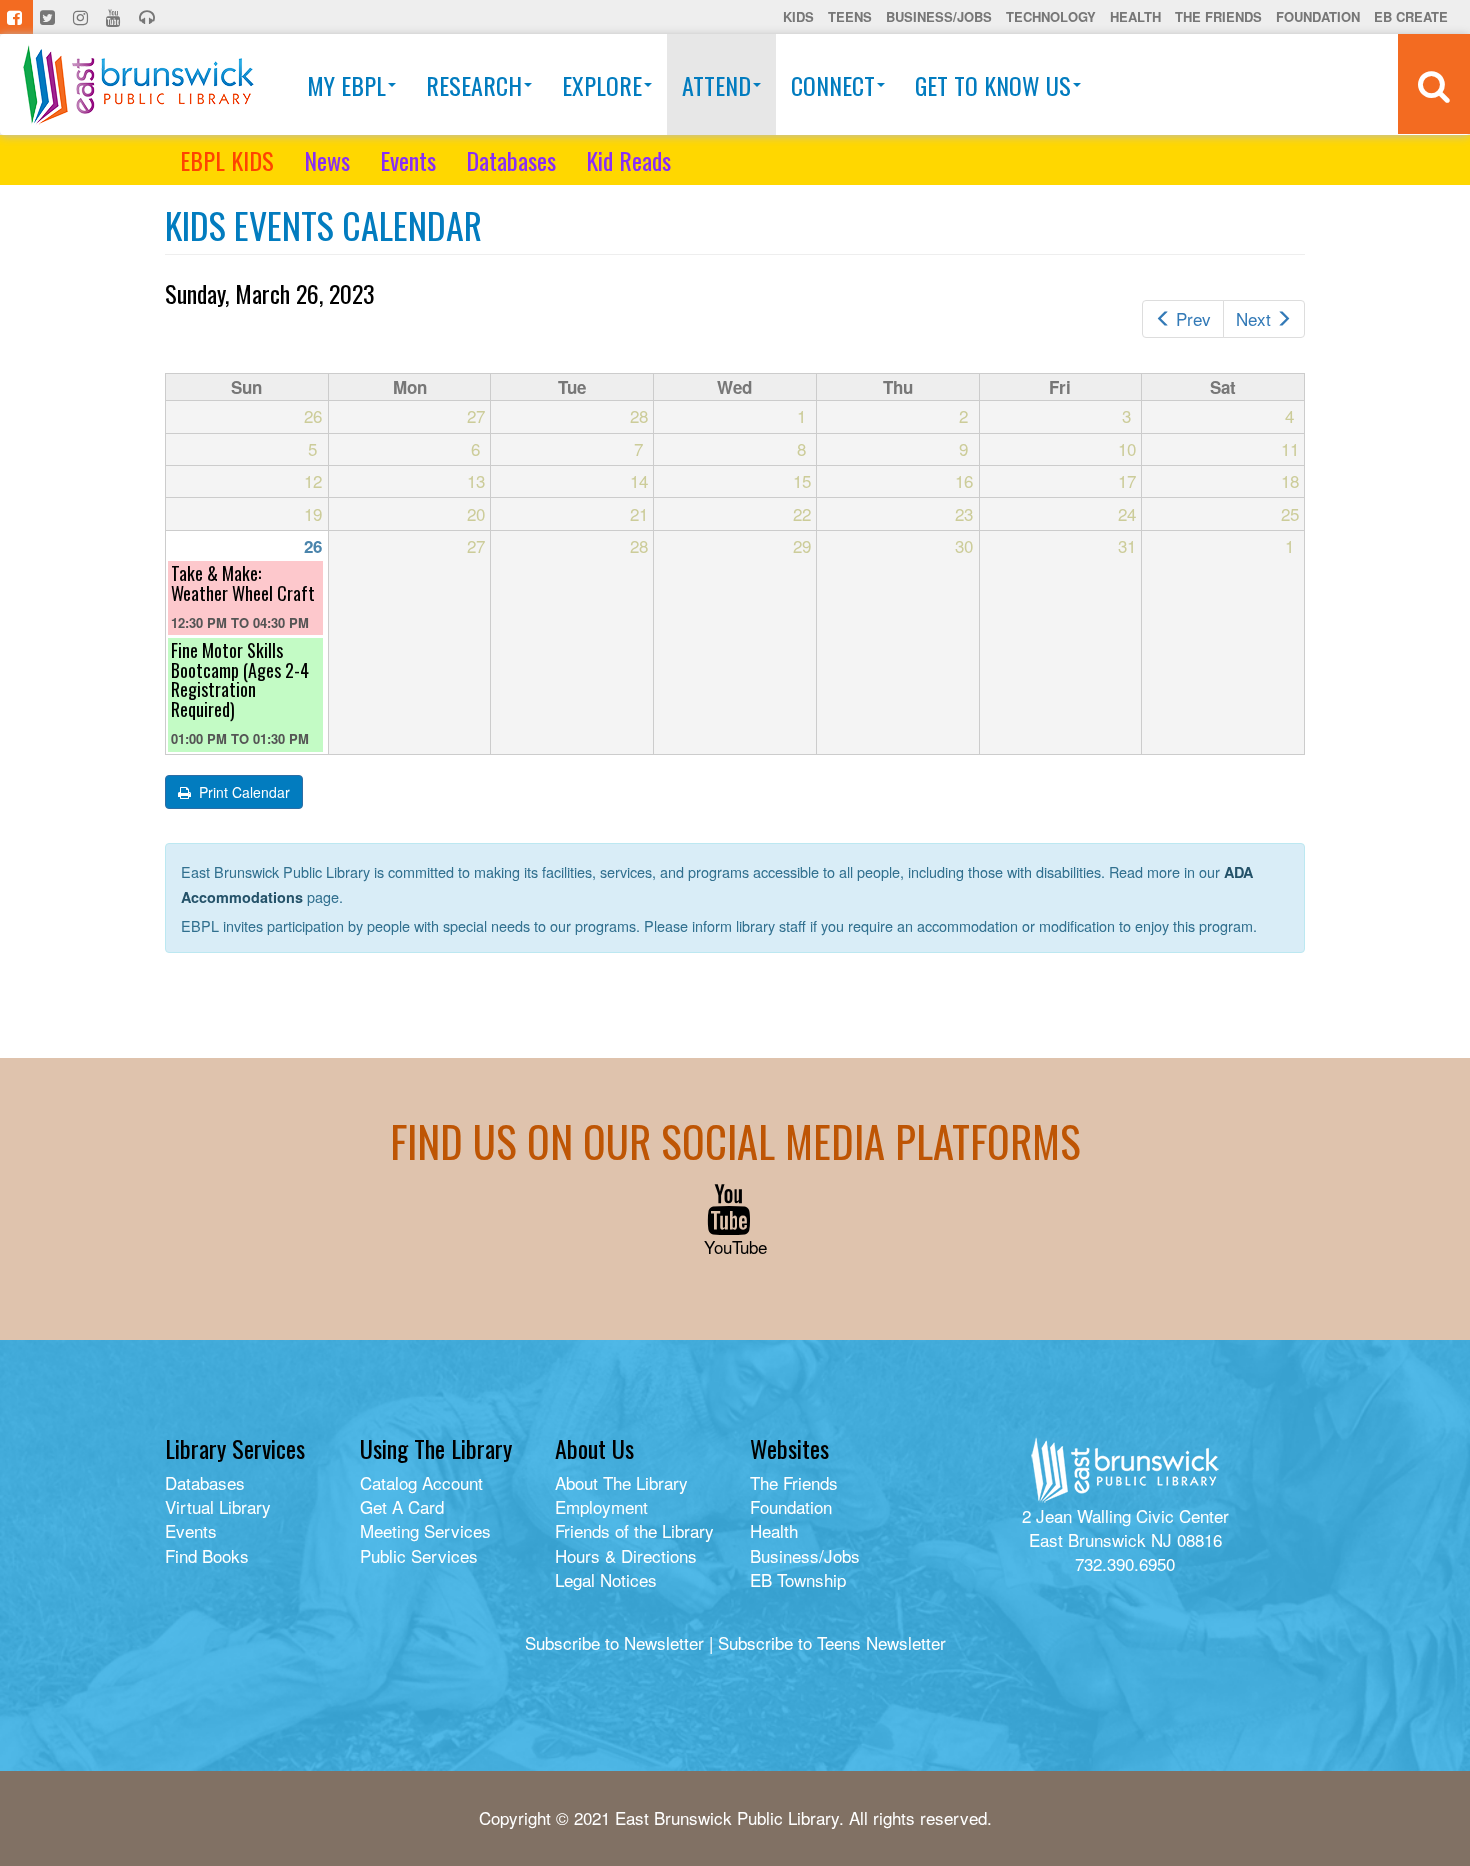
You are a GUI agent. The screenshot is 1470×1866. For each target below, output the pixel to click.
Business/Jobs (939, 16)
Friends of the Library (634, 1530)
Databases (511, 160)
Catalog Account (421, 1482)
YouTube (735, 1246)
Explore (602, 85)
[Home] (138, 84)
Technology (1051, 16)
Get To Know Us (993, 85)
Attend (716, 85)
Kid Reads (628, 160)
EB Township (798, 1579)
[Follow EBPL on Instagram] (82, 17)
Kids (798, 16)
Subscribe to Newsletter (614, 1642)
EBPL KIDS (227, 160)
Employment (601, 1506)
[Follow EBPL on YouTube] (115, 17)
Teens (850, 16)
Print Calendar (242, 792)
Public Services (419, 1555)
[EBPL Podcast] (149, 17)
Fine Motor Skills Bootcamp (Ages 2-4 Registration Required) (240, 679)
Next (1253, 318)
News (327, 160)
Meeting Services (425, 1530)
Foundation (1318, 16)
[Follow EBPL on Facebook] (16, 17)
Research (474, 85)
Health (1135, 16)
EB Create (1411, 16)
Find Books (207, 1555)
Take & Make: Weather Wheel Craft (243, 583)
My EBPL (346, 85)
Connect (833, 85)
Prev (1193, 318)
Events (408, 160)
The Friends (1218, 16)
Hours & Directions (626, 1555)
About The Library (621, 1482)
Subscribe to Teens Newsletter (832, 1642)
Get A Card (402, 1506)
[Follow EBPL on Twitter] (49, 17)
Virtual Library (218, 1506)
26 (313, 546)
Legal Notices (606, 1579)
